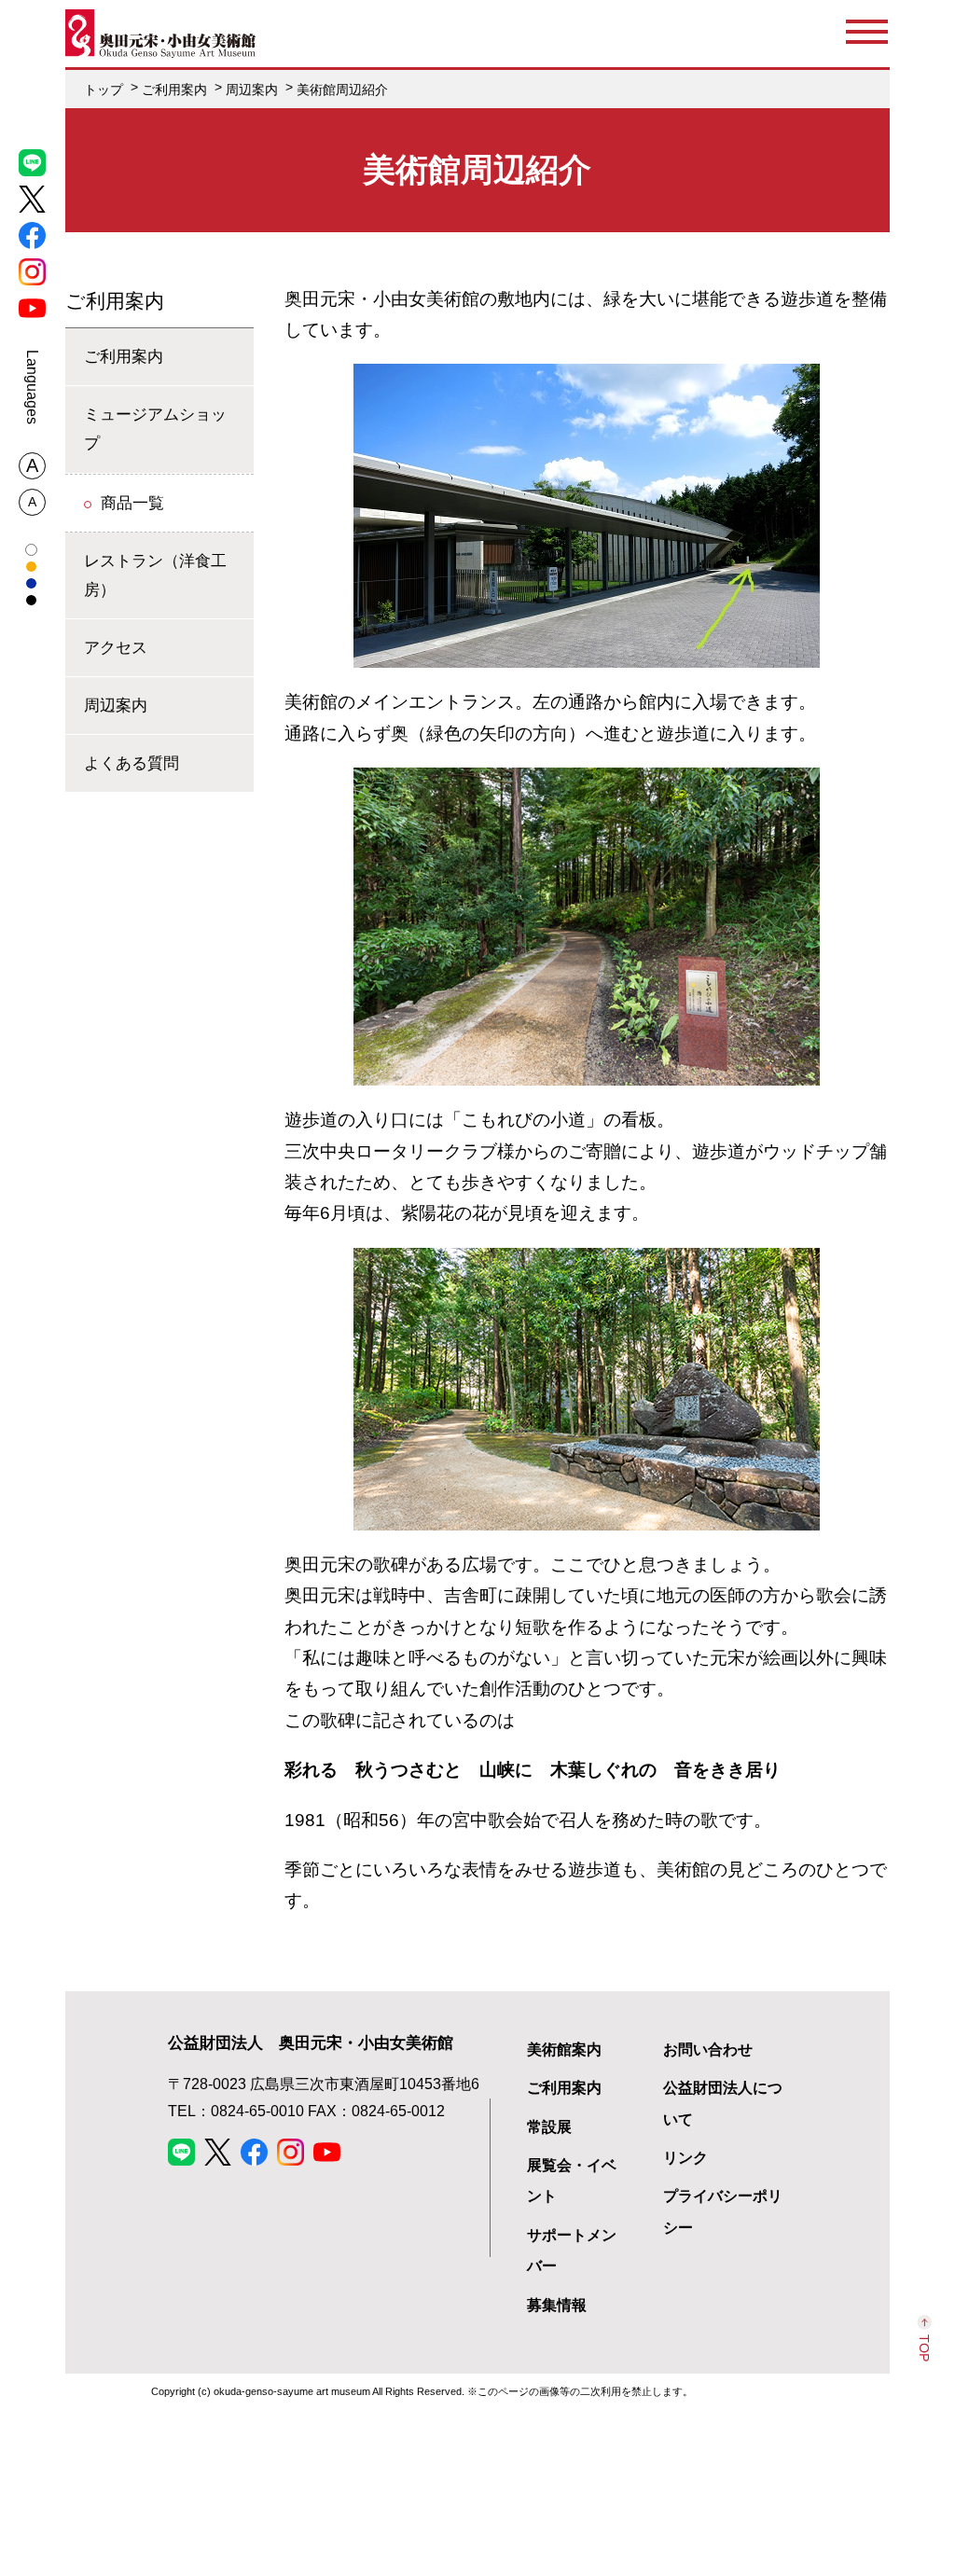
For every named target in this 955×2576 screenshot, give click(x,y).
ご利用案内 (115, 301)
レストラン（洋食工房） (155, 575)
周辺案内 (116, 705)
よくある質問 (131, 763)
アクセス (116, 647)
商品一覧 (132, 503)
